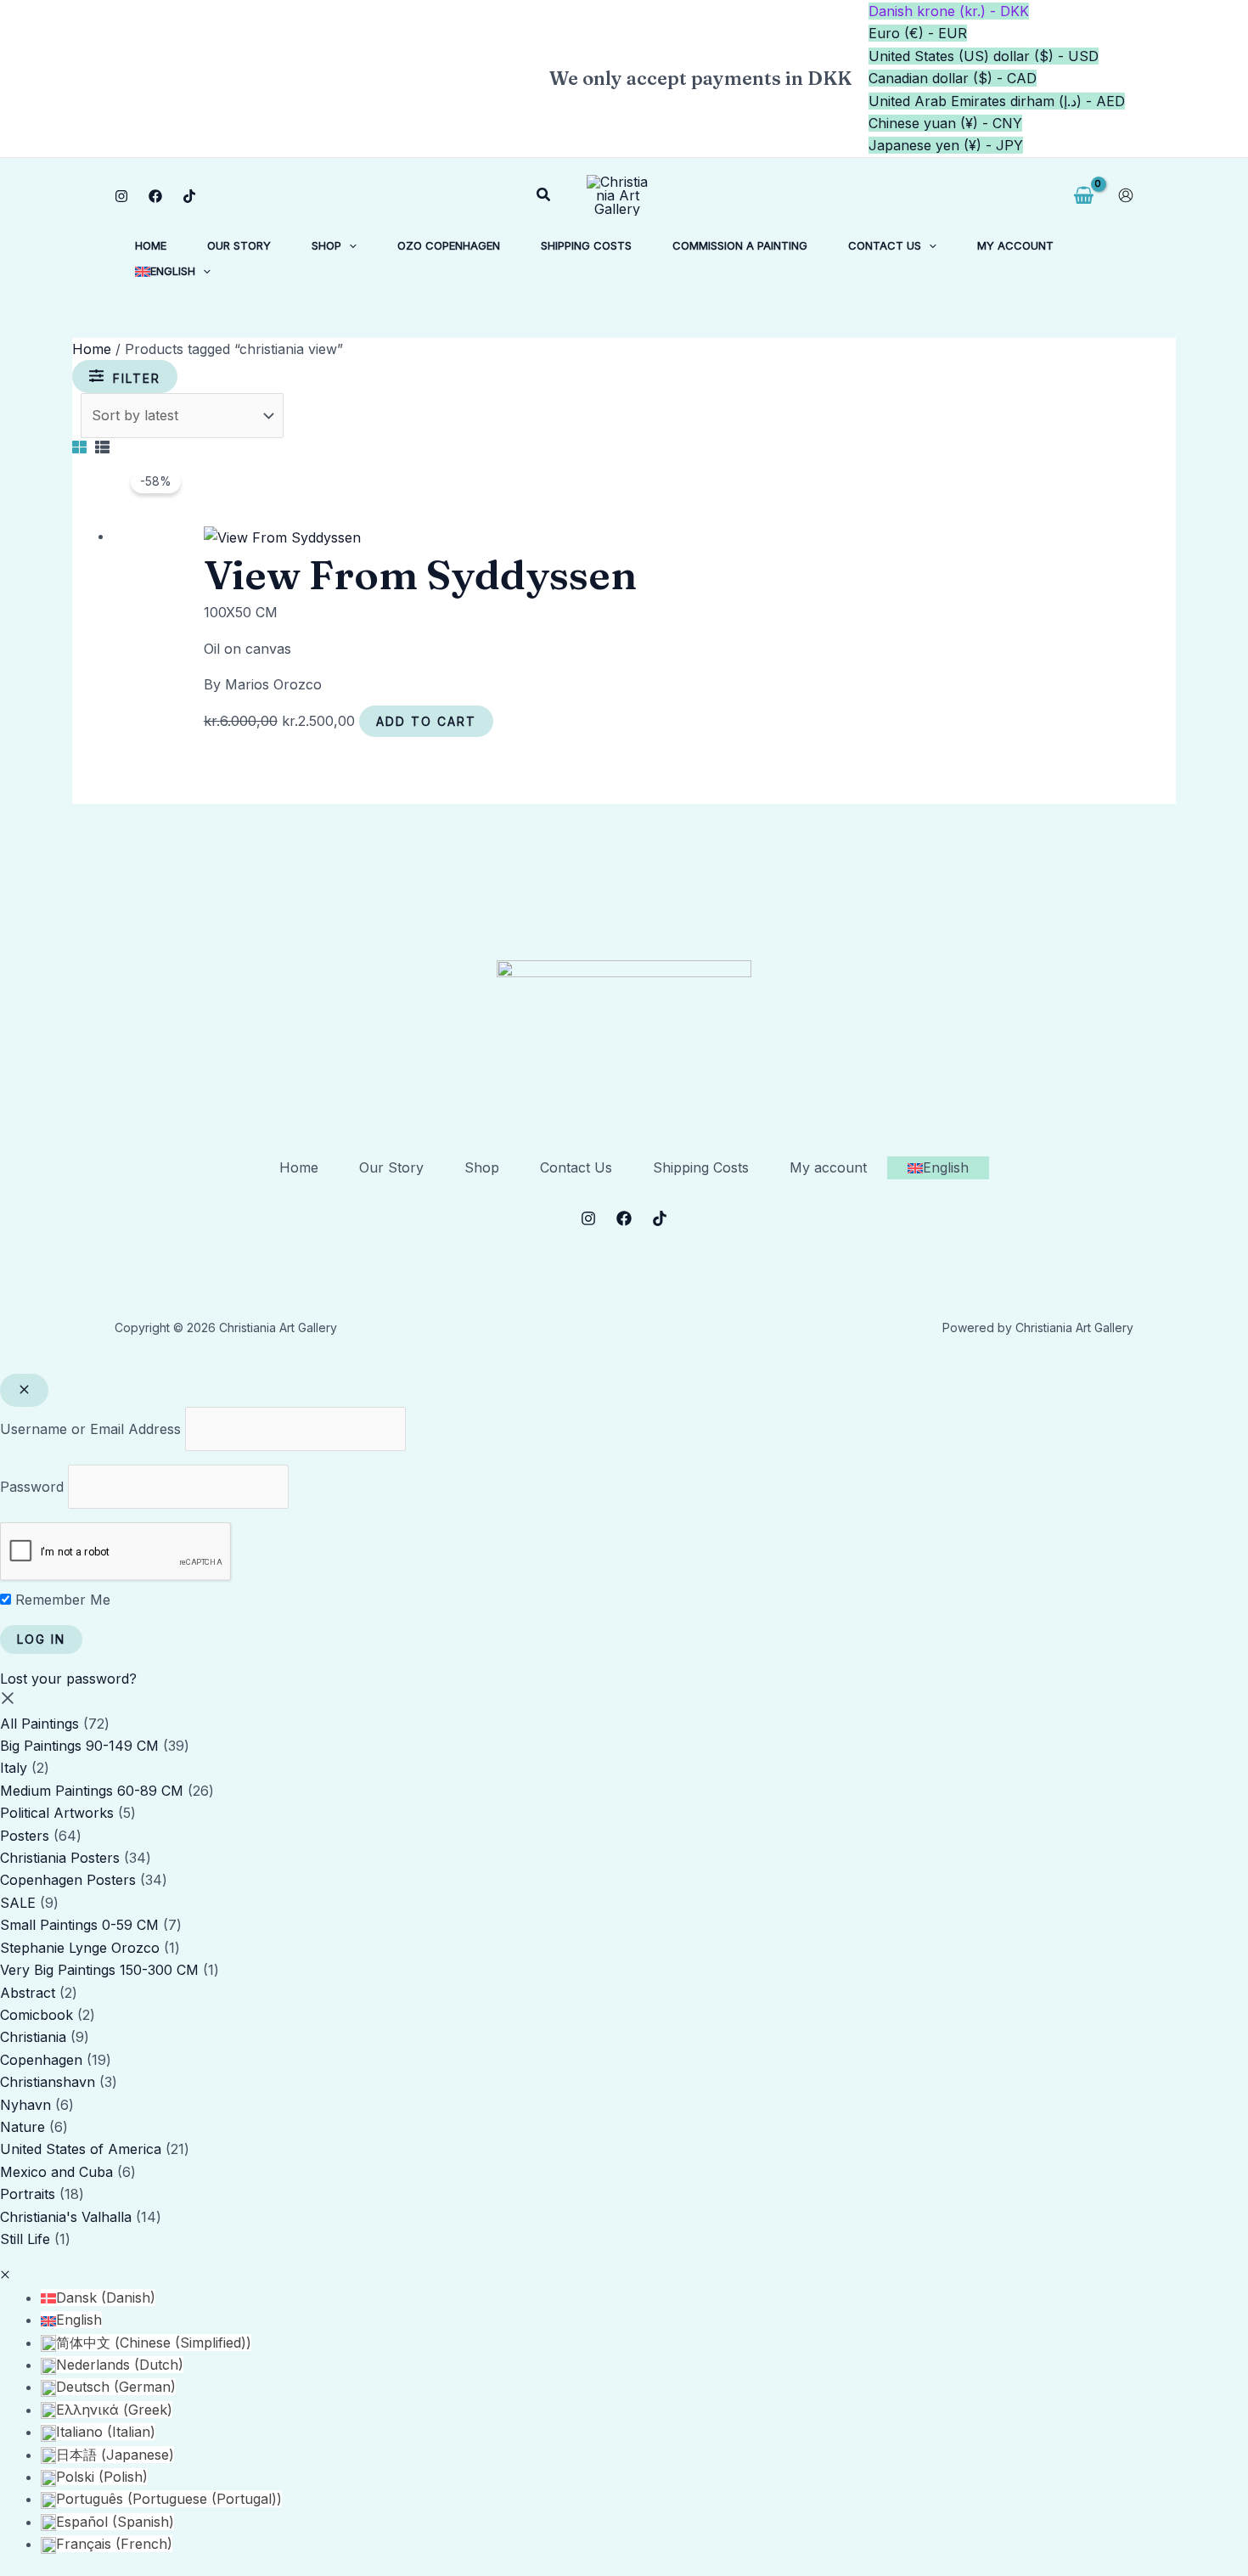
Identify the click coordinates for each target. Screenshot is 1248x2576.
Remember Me (61, 1600)
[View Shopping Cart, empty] (1083, 196)
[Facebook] (155, 196)
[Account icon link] (1126, 195)
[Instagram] (121, 196)
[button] (544, 195)
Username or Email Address (90, 1429)
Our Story (391, 1167)
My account (828, 1167)
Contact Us (576, 1167)
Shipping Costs (701, 1167)
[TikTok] (189, 196)
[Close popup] (24, 1390)
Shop (482, 1167)
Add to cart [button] (426, 721)
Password (32, 1487)
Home (92, 349)
